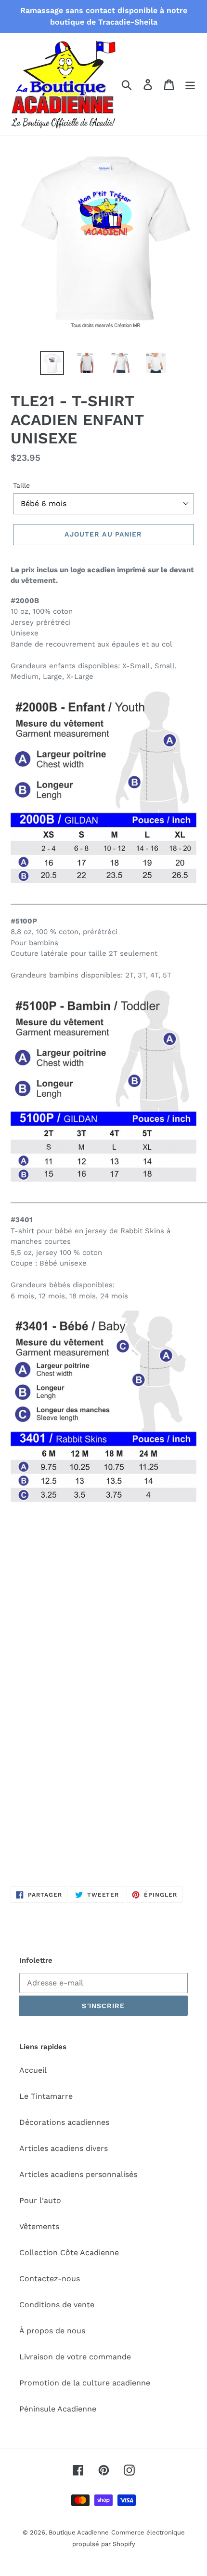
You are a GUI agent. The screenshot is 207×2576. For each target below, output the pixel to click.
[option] (52, 363)
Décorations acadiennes (64, 2122)
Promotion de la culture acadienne (85, 2383)
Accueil (33, 2070)
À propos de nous (52, 2331)
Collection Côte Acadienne (69, 2252)
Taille (21, 485)
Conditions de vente (57, 2305)
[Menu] (190, 84)
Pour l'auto (40, 2200)
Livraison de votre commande (75, 2357)
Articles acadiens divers (64, 2148)
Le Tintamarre (46, 2096)
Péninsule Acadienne (58, 2409)
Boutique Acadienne (79, 2532)
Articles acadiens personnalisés (78, 2174)
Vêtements (39, 2226)
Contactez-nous (50, 2279)
